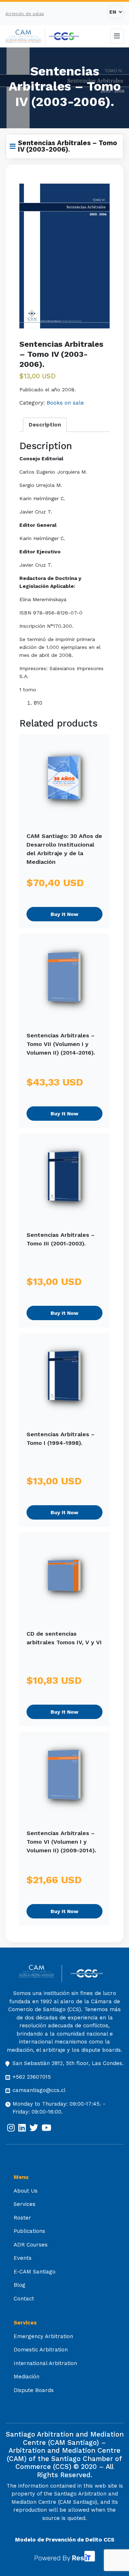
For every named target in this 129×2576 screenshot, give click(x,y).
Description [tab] (45, 425)
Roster (22, 2218)
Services (25, 2204)
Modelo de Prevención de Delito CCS (65, 2540)
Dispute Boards (34, 2390)
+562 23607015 (32, 2077)
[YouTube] (46, 2128)
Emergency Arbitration (43, 2336)
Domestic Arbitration (41, 2350)
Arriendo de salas (25, 14)
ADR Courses (31, 2245)
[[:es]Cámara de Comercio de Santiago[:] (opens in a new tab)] (64, 36)
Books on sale (65, 403)
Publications (29, 2231)
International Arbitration (45, 2363)
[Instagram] (11, 2128)
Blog (20, 2285)
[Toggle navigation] (117, 36)
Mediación (27, 2377)
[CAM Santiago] (40, 1974)
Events (23, 2258)
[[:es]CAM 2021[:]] (25, 36)
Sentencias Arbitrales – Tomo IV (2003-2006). (68, 146)
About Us (26, 2191)
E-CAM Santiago (35, 2272)
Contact (24, 2299)
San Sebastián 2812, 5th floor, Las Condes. (68, 2063)
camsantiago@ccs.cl (39, 2090)
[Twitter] (34, 2128)
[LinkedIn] (22, 2128)
